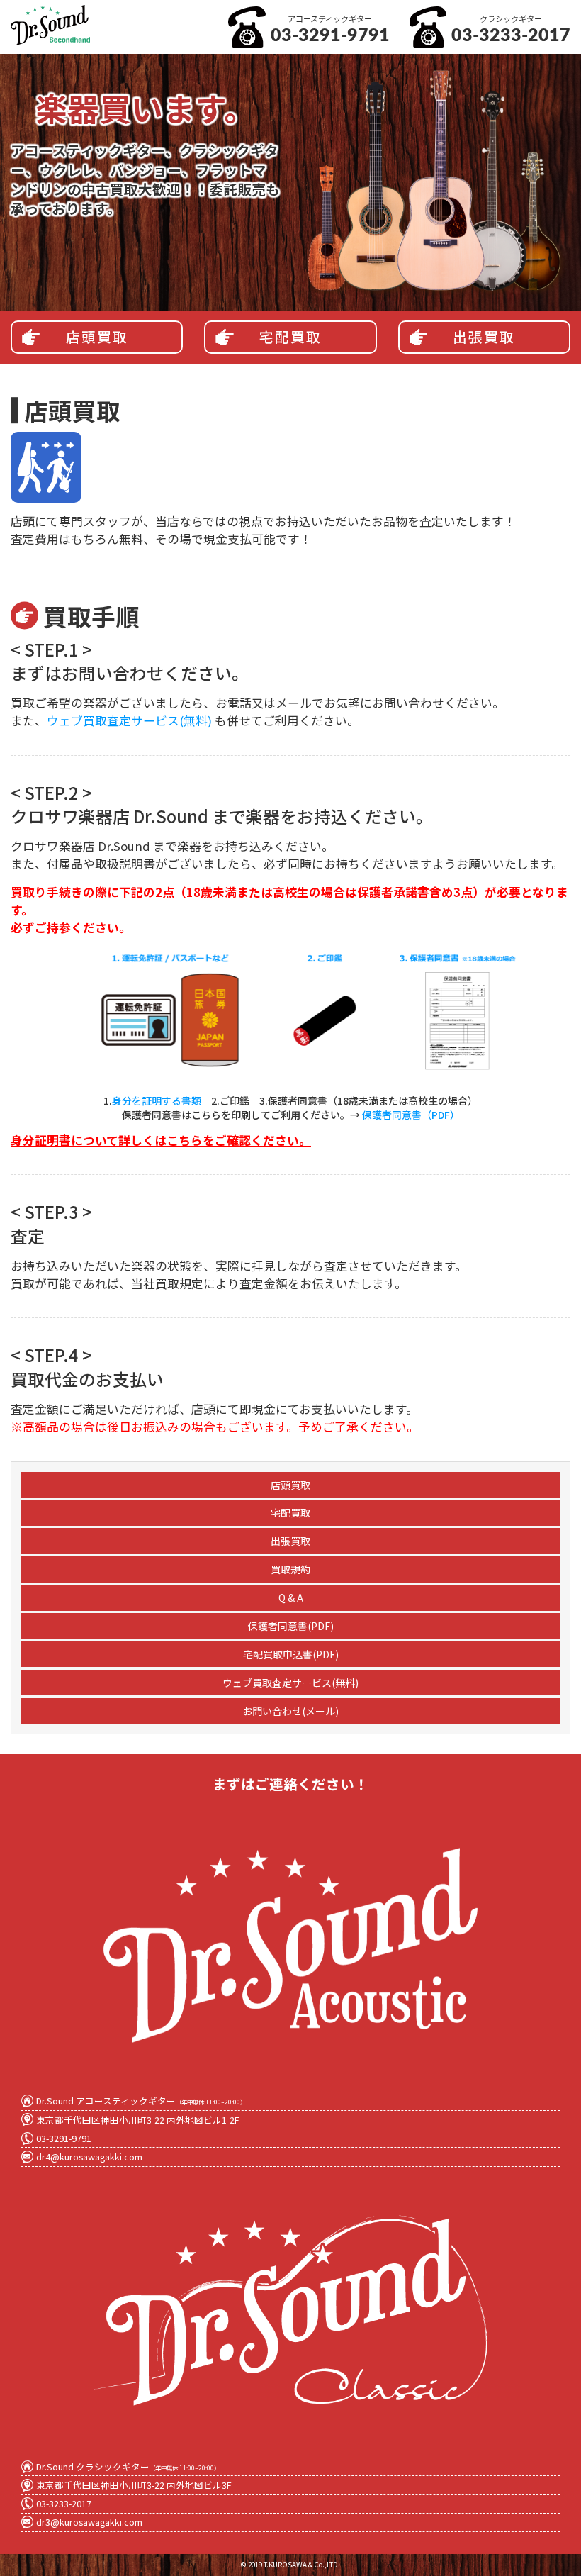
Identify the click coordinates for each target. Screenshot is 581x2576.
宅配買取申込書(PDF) (290, 1654)
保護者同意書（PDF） (411, 1115)
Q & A (290, 1598)
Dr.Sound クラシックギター (128, 2466)
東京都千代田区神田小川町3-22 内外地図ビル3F (134, 2485)
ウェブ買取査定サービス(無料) (129, 720)
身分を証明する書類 (157, 1100)
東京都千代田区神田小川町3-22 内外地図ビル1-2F (138, 2120)
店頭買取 (97, 337)
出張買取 (484, 337)
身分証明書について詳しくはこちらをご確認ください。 (161, 1140)
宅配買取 (290, 337)
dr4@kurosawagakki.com (89, 2157)
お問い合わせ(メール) (290, 1711)
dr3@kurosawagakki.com (89, 2522)
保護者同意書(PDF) (290, 1626)
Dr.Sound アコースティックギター (141, 2101)
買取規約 (290, 1569)
